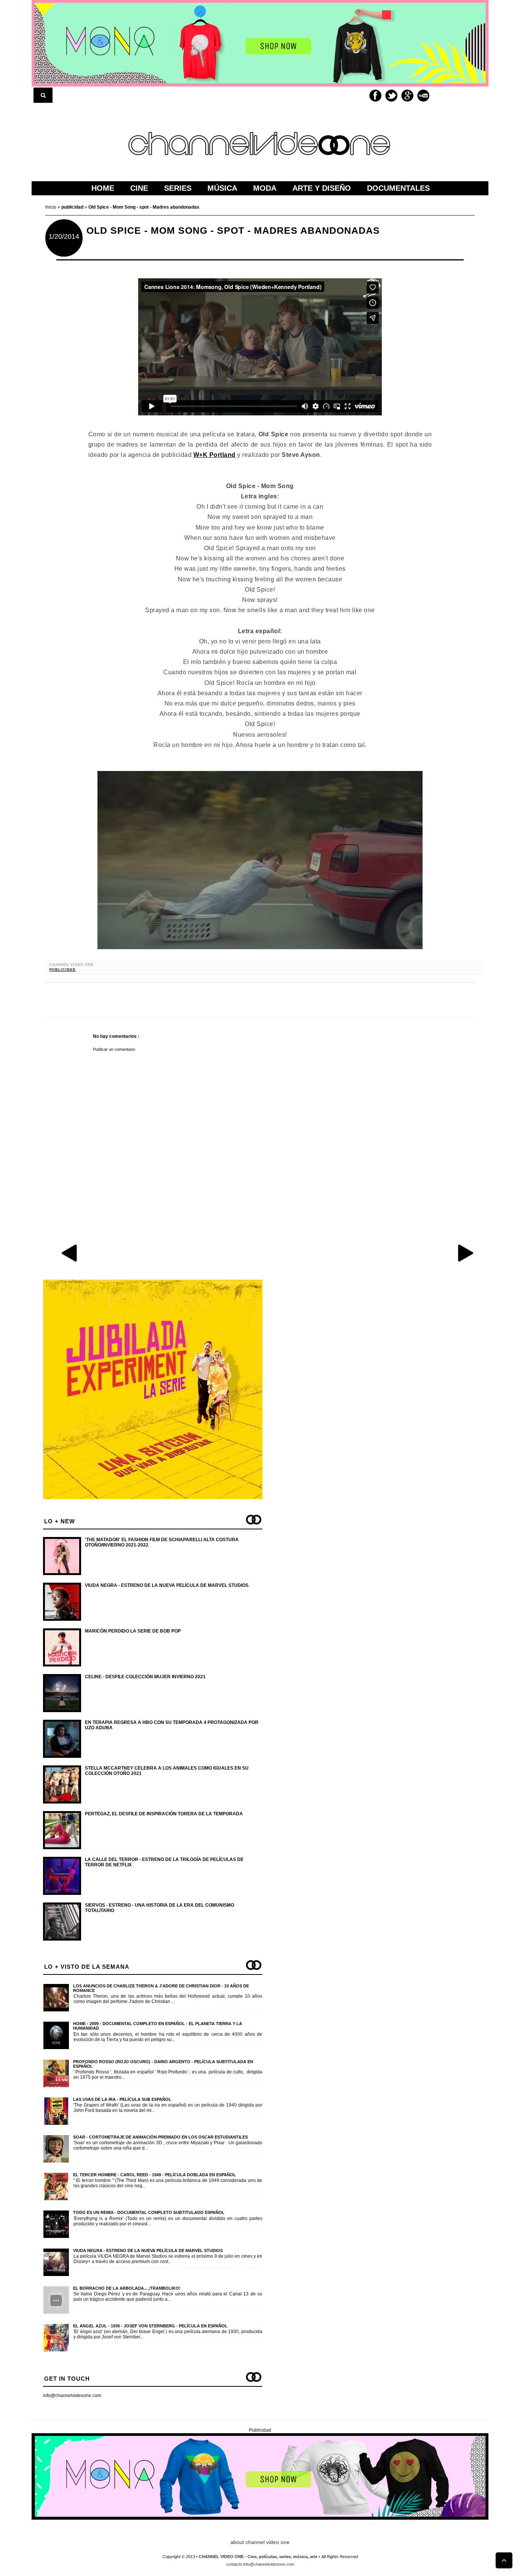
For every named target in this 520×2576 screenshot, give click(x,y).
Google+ (407, 96)
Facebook (375, 96)
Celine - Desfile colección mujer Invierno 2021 (145, 1677)
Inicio (51, 207)
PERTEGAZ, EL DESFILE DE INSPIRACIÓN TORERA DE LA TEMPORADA (164, 1814)
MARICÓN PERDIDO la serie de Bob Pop (133, 1631)
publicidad (63, 970)
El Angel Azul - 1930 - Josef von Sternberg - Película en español (150, 2326)
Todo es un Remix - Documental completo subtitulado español (149, 2212)
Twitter (391, 96)
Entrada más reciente (70, 1253)
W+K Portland (215, 455)
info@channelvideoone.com (72, 2396)
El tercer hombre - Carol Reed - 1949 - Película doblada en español (155, 2175)
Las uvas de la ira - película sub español (122, 2099)
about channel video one (260, 2542)
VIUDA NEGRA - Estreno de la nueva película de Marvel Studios (167, 1585)
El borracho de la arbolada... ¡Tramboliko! (127, 2288)
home (103, 188)
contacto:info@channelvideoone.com (260, 2564)
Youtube (423, 96)
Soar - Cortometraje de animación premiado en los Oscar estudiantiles (160, 2137)
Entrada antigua (465, 1253)
